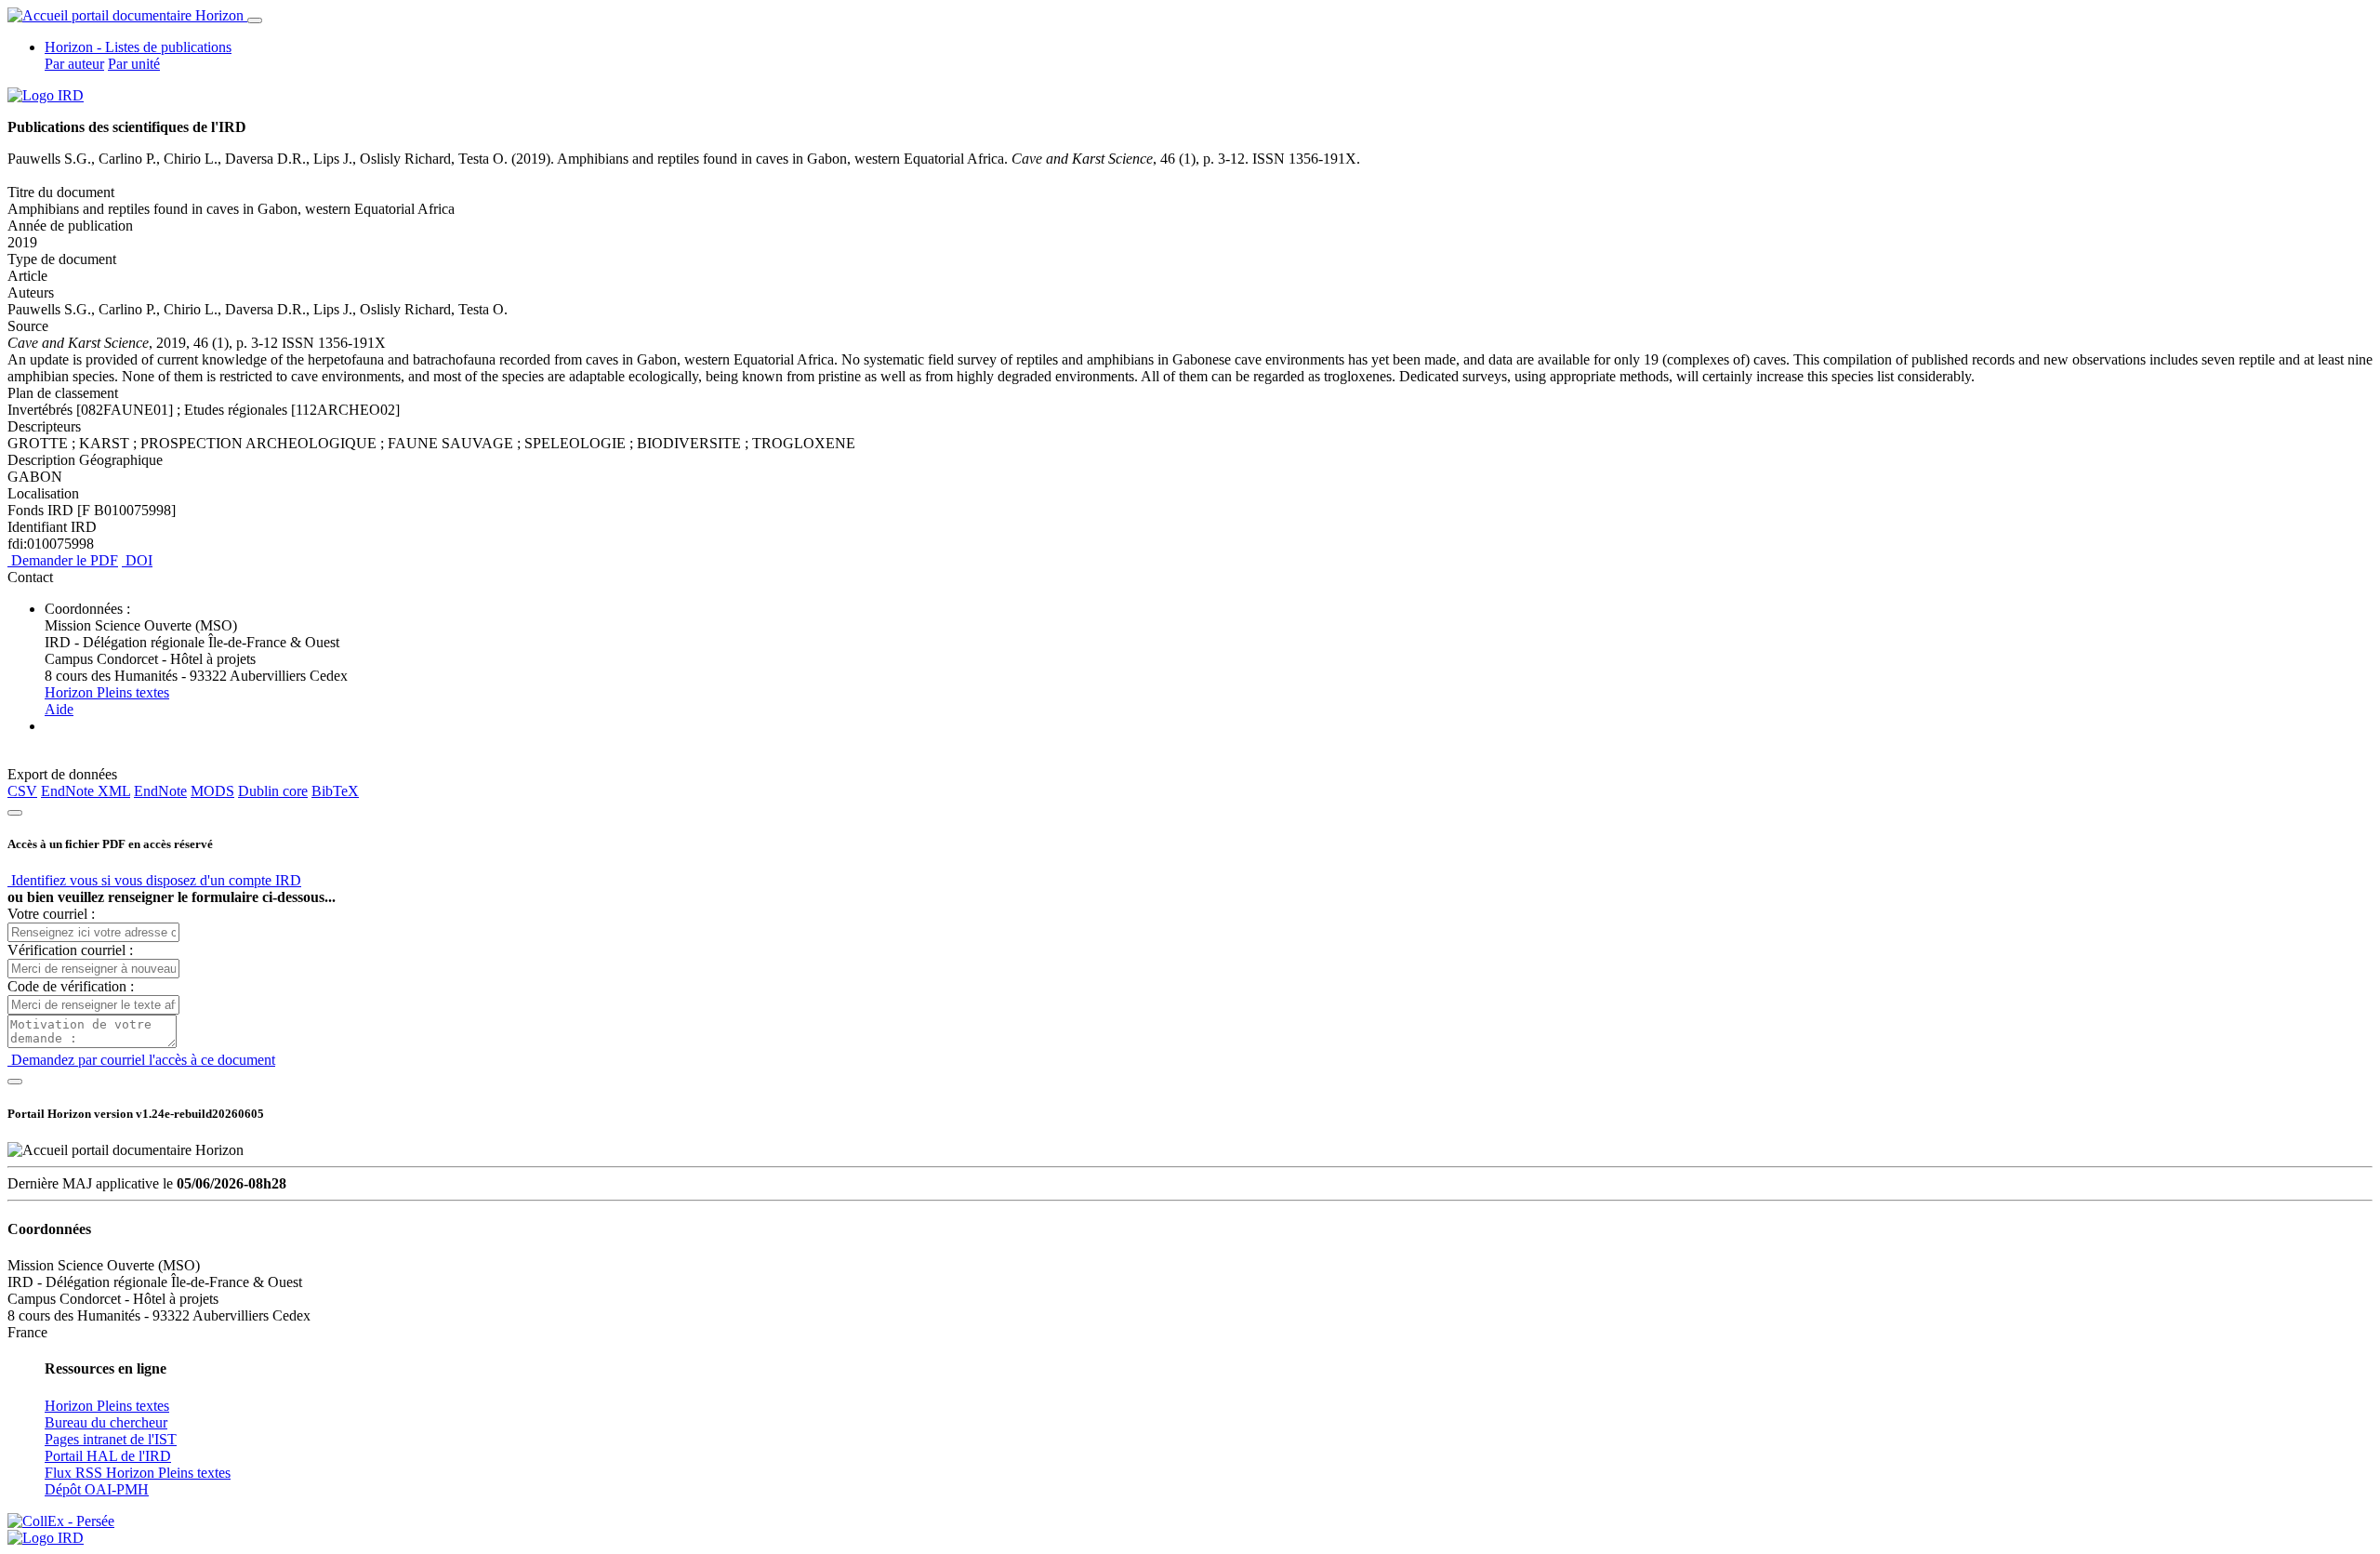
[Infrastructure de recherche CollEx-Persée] (61, 1521)
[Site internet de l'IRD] (46, 95)
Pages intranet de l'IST (111, 1439)
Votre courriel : (51, 914)
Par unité (134, 64)
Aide (59, 709)
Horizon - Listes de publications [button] (138, 47)
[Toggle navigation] (255, 20)
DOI (137, 560)
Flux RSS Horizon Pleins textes (138, 1473)
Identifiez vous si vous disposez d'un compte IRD (154, 880)
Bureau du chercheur (106, 1422)
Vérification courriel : (70, 950)
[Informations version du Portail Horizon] (46, 1538)
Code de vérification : (71, 986)
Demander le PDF (63, 560)
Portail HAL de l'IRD (108, 1456)
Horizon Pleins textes (107, 692)
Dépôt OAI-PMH (97, 1489)
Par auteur (74, 64)
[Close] (15, 813)
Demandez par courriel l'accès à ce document (141, 1060)
